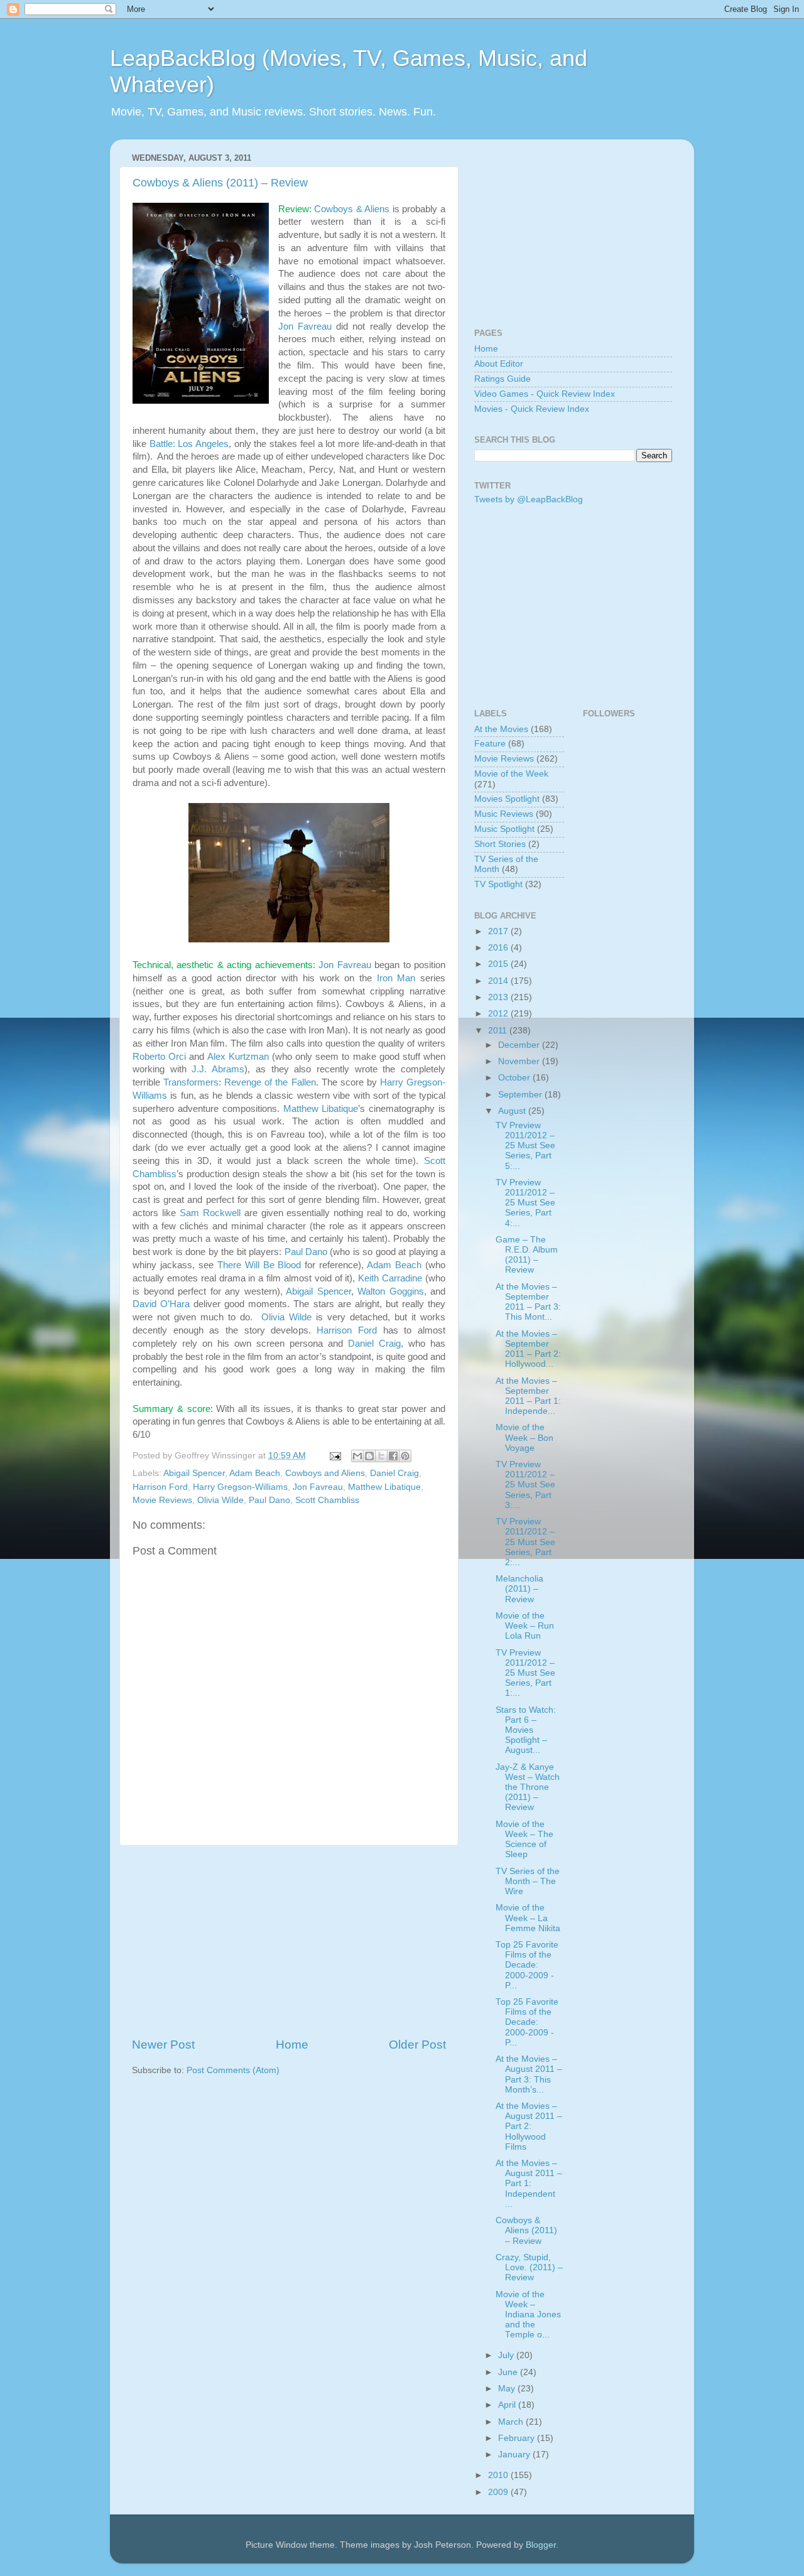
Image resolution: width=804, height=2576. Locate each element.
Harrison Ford (347, 1330)
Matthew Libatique (321, 1109)
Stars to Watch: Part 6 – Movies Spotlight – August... (526, 1730)
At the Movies (501, 729)
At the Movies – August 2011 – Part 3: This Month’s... (529, 2074)
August (513, 1111)
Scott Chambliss (327, 1500)
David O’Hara (161, 1304)
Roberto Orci (159, 1057)
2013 (499, 997)
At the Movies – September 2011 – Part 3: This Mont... (528, 1302)
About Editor (499, 364)
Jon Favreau (305, 326)
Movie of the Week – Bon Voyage (524, 1437)
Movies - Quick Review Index (532, 409)
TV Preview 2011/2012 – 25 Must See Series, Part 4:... (525, 1203)
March (512, 2422)
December (520, 1045)
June (509, 2372)
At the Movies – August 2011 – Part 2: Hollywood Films (529, 2126)
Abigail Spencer (318, 1291)
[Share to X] (381, 1456)
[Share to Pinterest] (405, 1456)
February (518, 2438)
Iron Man (396, 978)
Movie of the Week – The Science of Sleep (524, 1840)
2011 (499, 1031)
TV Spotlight (498, 884)
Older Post (417, 2045)
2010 (499, 2475)
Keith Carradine (390, 1278)
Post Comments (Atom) (233, 2070)
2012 (499, 1014)
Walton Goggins (391, 1291)
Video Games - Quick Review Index (545, 394)
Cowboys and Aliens (325, 1473)
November (520, 1061)
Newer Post (163, 2045)
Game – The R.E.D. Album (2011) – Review (527, 1255)
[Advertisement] (289, 1941)
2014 (499, 981)
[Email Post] (334, 1456)
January (515, 2455)
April (508, 2405)
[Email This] (357, 1456)
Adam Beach (394, 1265)
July (507, 2355)
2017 (499, 931)
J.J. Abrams (218, 1069)
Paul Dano (306, 1252)
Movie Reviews (162, 1500)
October (515, 1078)
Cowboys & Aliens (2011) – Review (220, 183)
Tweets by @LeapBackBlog (529, 499)
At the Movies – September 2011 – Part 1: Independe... (528, 1396)
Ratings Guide (503, 379)
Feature (490, 744)
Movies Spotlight (507, 799)
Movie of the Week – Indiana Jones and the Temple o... (528, 2315)
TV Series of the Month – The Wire (528, 1881)
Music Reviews (504, 814)
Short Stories (500, 844)
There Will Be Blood (259, 1265)
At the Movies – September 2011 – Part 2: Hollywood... (528, 1349)
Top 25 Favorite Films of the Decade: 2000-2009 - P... (527, 1965)
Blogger (541, 2545)
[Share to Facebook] (393, 1456)
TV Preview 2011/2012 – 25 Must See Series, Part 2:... (525, 1542)
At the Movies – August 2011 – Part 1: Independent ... (529, 2184)
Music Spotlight (504, 829)
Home (292, 2045)
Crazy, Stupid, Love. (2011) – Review (529, 2267)
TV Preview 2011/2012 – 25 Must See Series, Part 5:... (525, 1146)
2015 (499, 964)
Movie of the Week (511, 774)
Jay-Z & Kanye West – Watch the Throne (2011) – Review (528, 1787)
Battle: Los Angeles (189, 444)
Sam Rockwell (210, 1213)
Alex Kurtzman (238, 1057)
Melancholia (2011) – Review (519, 1589)
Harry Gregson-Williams (240, 1487)
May (508, 2389)
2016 (499, 948)
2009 (499, 2492)
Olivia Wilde (286, 1317)
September (521, 1095)
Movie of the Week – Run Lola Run (525, 1626)
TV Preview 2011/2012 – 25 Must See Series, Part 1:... (525, 1673)
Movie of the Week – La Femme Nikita (528, 1918)
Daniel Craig (374, 1344)
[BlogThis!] (369, 1456)
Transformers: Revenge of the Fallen (239, 1082)
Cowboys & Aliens (352, 209)
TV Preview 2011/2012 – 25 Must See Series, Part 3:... (525, 1485)
